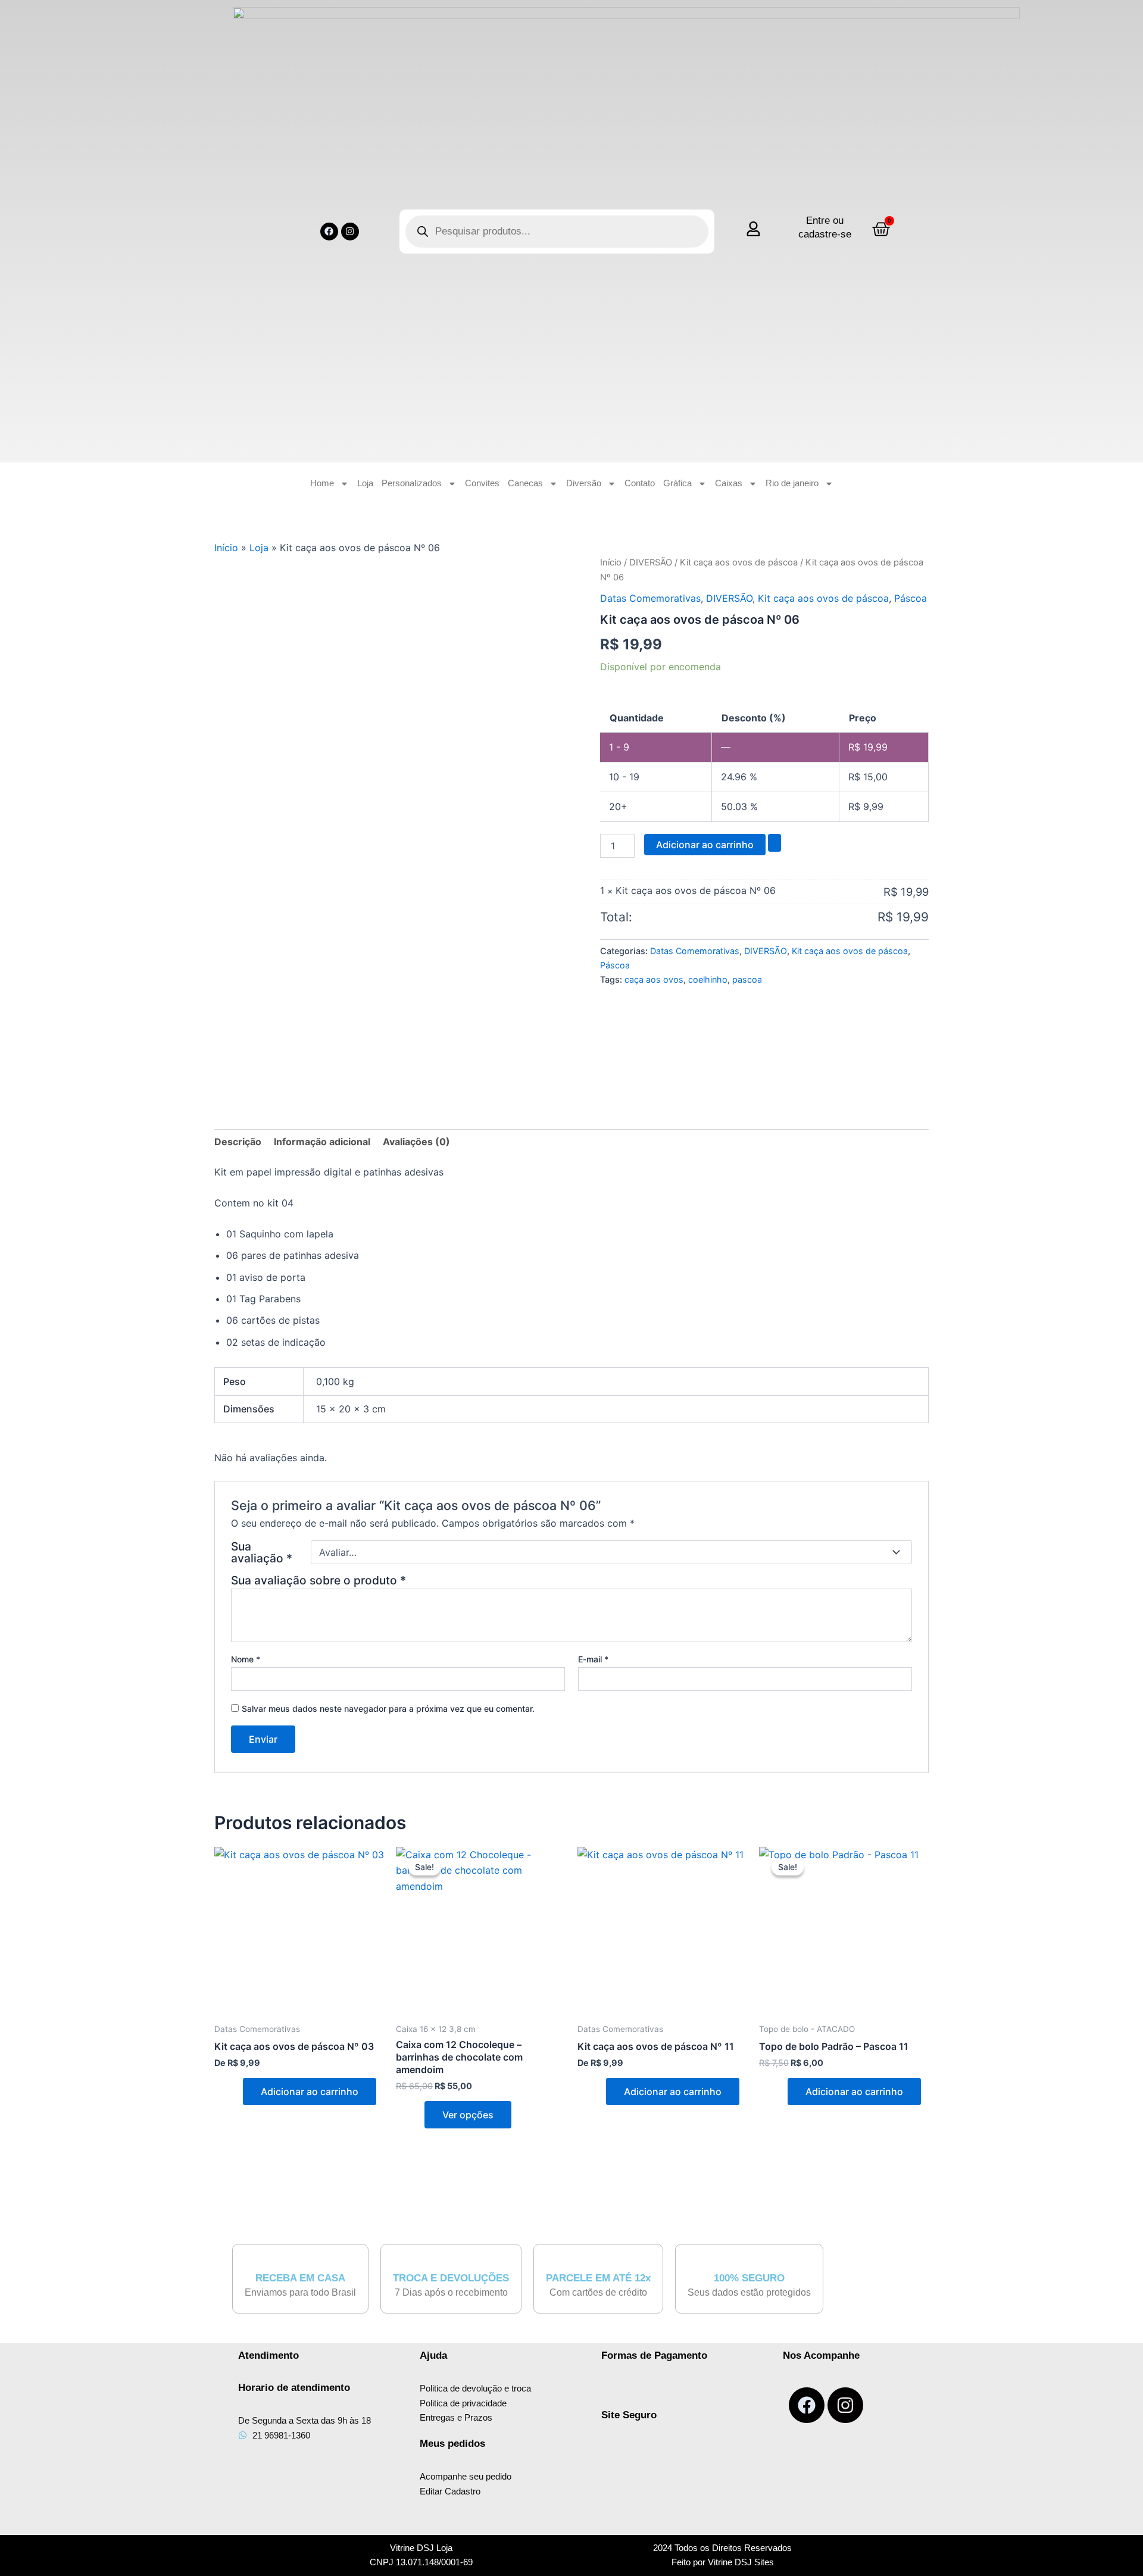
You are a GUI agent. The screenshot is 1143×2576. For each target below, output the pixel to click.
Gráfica (677, 483)
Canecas (525, 483)
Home (322, 483)
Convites (482, 483)
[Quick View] (236, 2092)
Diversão (584, 483)
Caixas (729, 483)
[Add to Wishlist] (775, 843)
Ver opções (468, 2115)
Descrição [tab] (238, 1142)
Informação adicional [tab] (322, 1142)
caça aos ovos (654, 979)
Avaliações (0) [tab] (416, 1142)
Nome (246, 1659)
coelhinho (708, 979)
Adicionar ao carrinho (705, 845)
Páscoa (911, 598)
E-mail (593, 1659)
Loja (365, 483)
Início (226, 548)
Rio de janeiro (792, 483)
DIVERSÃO (651, 562)
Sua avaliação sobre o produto (318, 1580)
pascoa (747, 979)
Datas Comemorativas (650, 598)
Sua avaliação (262, 1552)
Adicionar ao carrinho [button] (310, 2092)
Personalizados (412, 483)
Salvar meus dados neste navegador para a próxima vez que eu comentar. (388, 1709)
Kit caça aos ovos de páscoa (739, 562)
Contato (640, 483)
